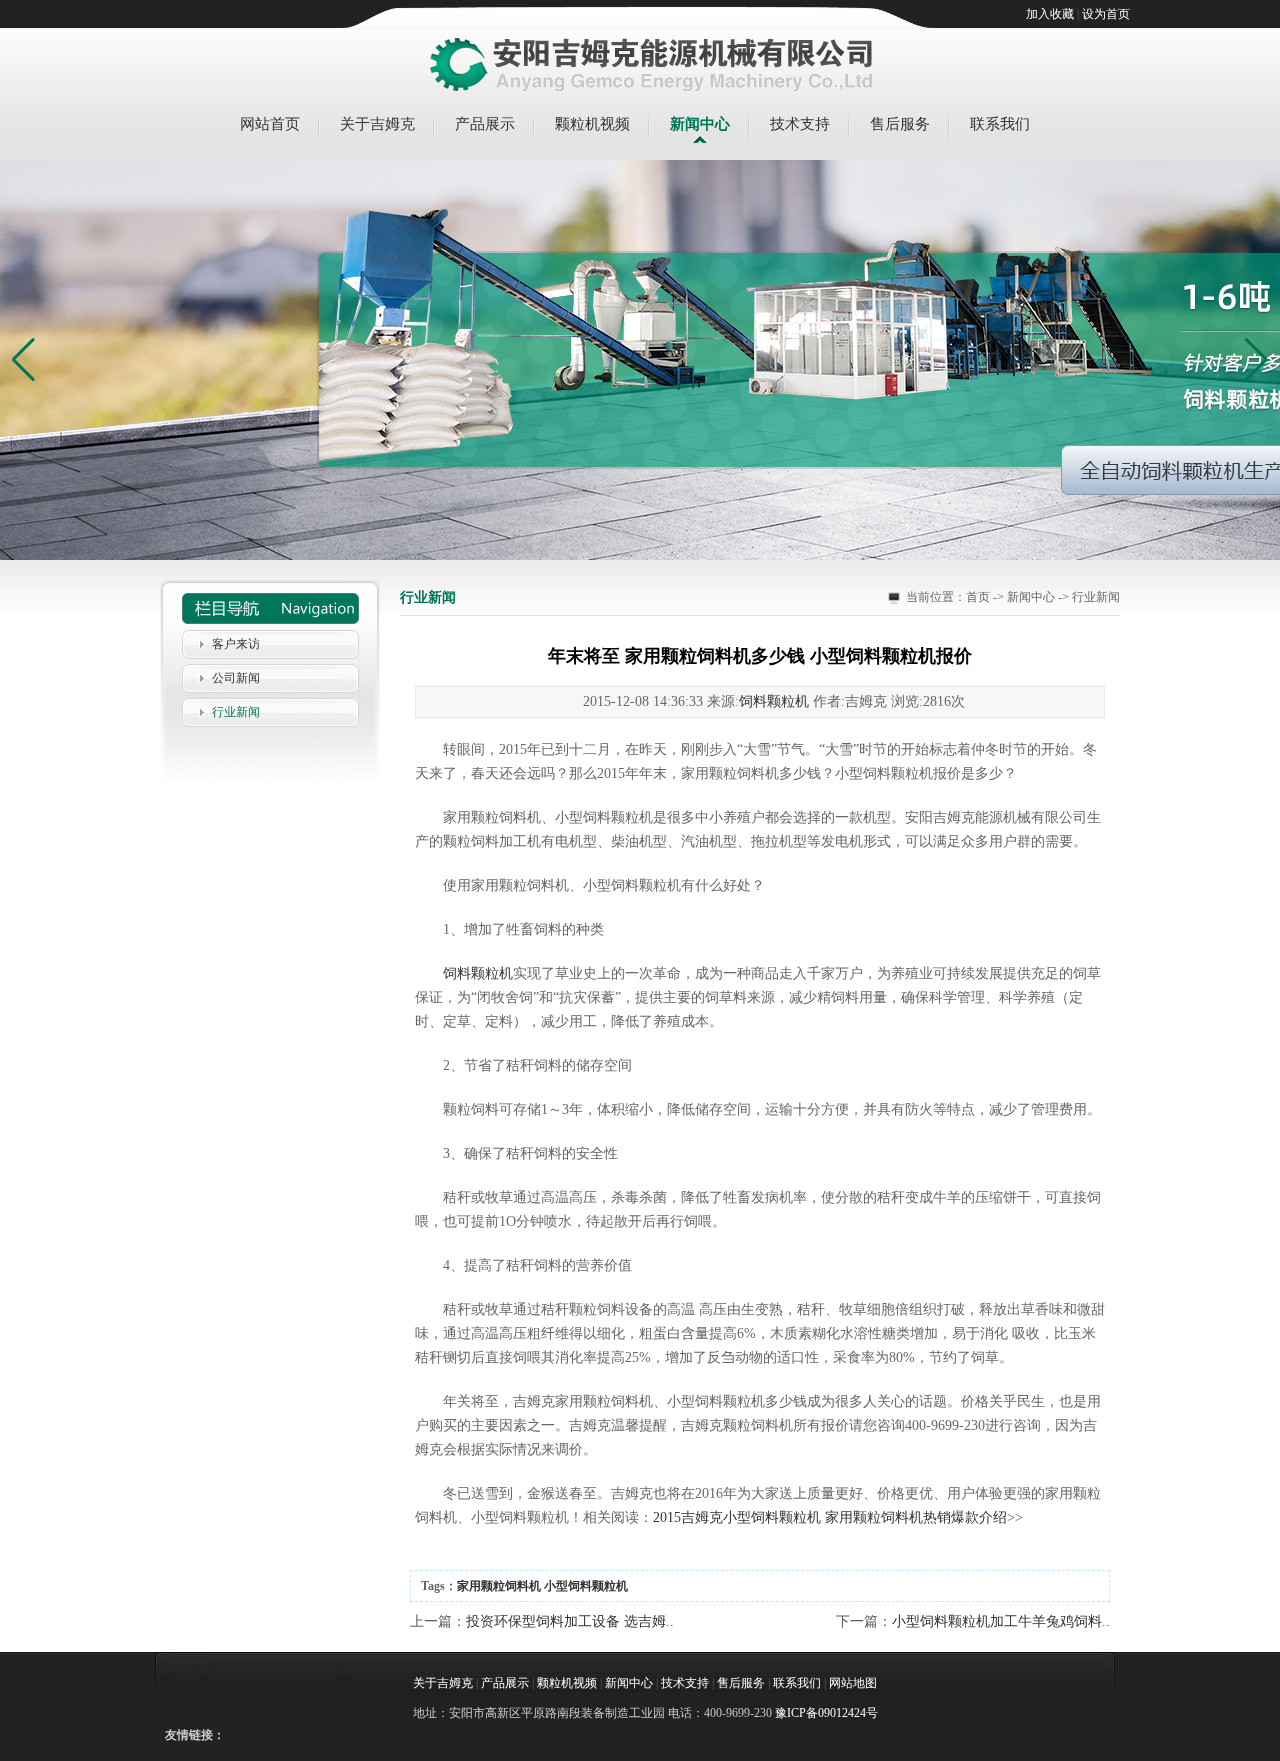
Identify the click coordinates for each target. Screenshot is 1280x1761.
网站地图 (853, 1683)
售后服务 (900, 124)
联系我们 (1000, 124)
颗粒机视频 (592, 124)
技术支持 (800, 124)
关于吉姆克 (377, 124)
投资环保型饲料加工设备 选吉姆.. (570, 1621)
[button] (1256, 360)
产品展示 (485, 124)
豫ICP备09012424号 (826, 1713)
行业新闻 (236, 712)
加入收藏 (1050, 14)
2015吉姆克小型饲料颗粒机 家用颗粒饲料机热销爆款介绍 (830, 1517)
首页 (978, 597)
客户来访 (236, 644)
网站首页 (270, 124)
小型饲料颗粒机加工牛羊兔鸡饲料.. (1001, 1621)
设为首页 (1106, 14)
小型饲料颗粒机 (586, 1586)
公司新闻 (236, 678)
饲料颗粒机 (774, 701)
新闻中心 (700, 124)
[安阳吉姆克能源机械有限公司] (652, 66)
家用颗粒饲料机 (499, 1586)
